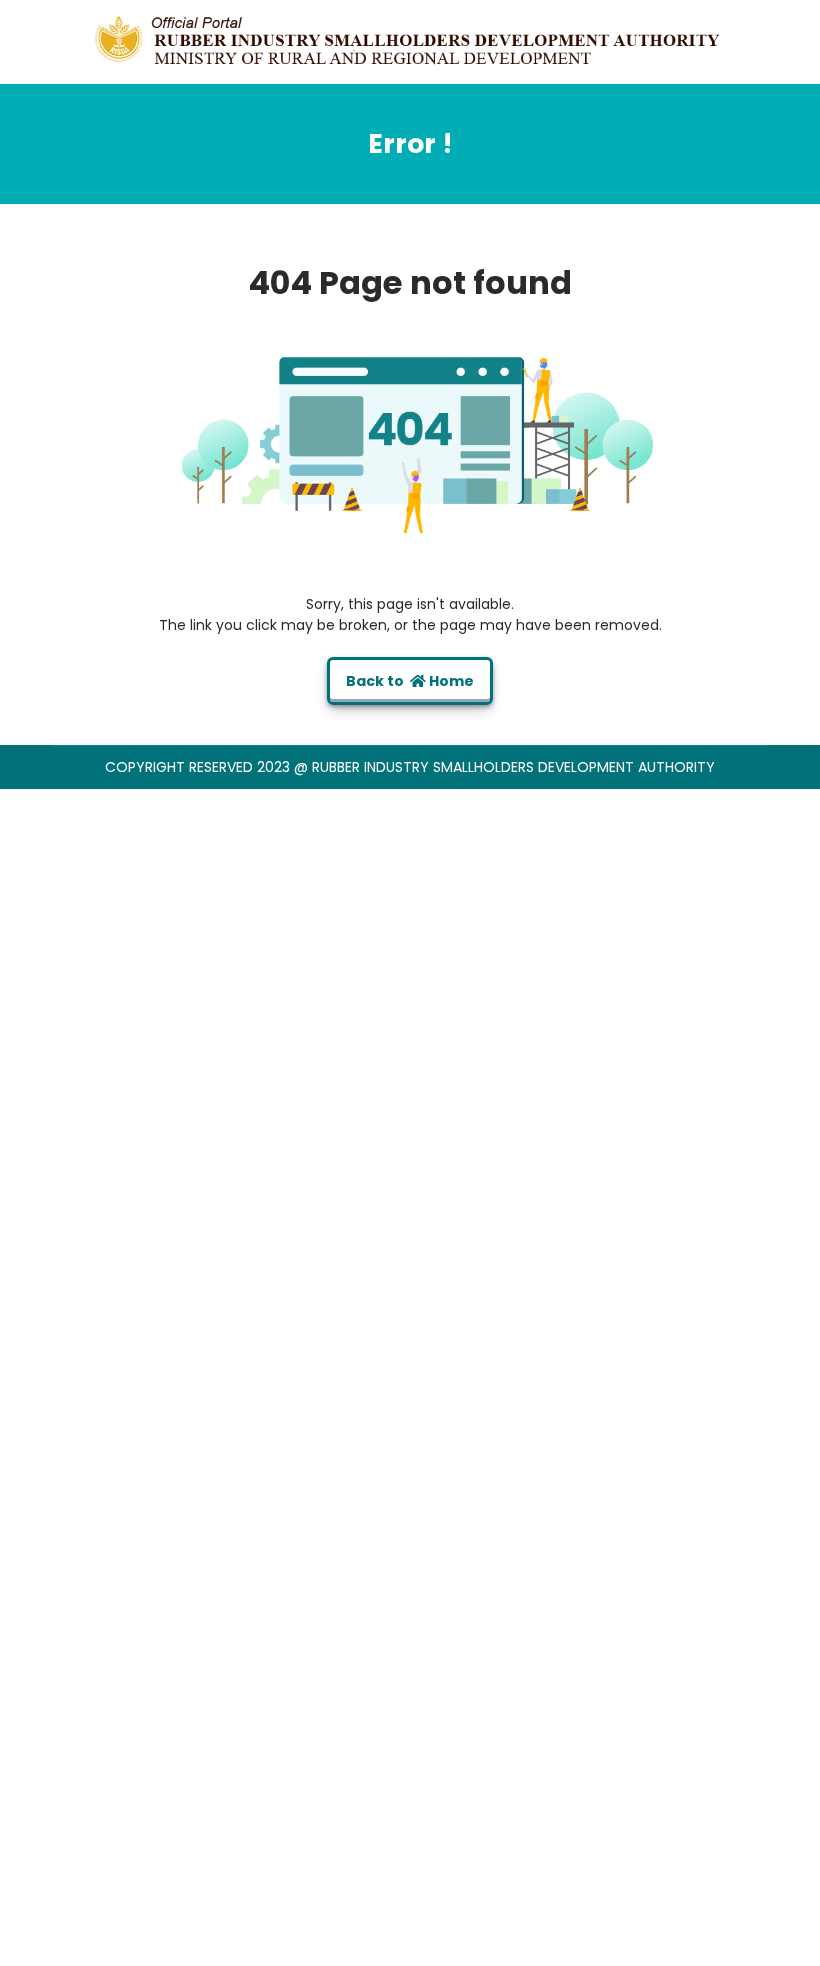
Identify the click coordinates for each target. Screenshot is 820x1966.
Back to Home (410, 681)
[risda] (410, 41)
